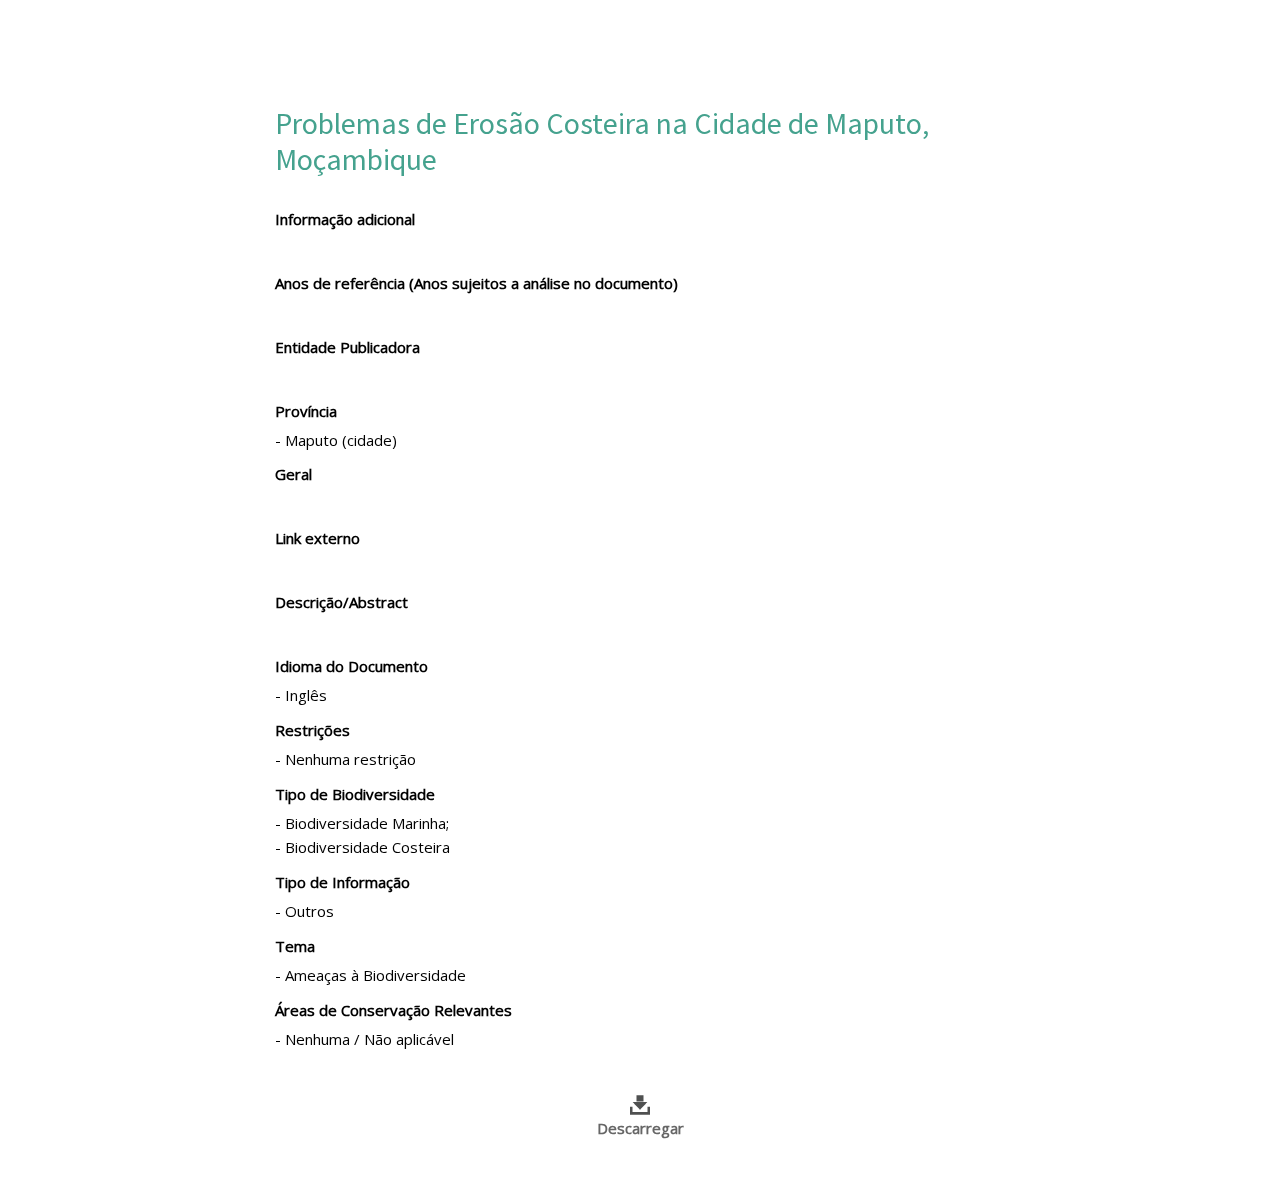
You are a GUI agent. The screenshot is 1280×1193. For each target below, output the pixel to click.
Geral (293, 474)
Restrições (312, 730)
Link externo (317, 538)
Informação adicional (345, 219)
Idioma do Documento (351, 666)
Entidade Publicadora (347, 347)
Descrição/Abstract (341, 602)
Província (306, 411)
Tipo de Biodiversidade (355, 794)
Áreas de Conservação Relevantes (393, 1010)
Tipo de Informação (342, 882)
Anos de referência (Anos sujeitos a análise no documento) (476, 283)
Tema (295, 946)
